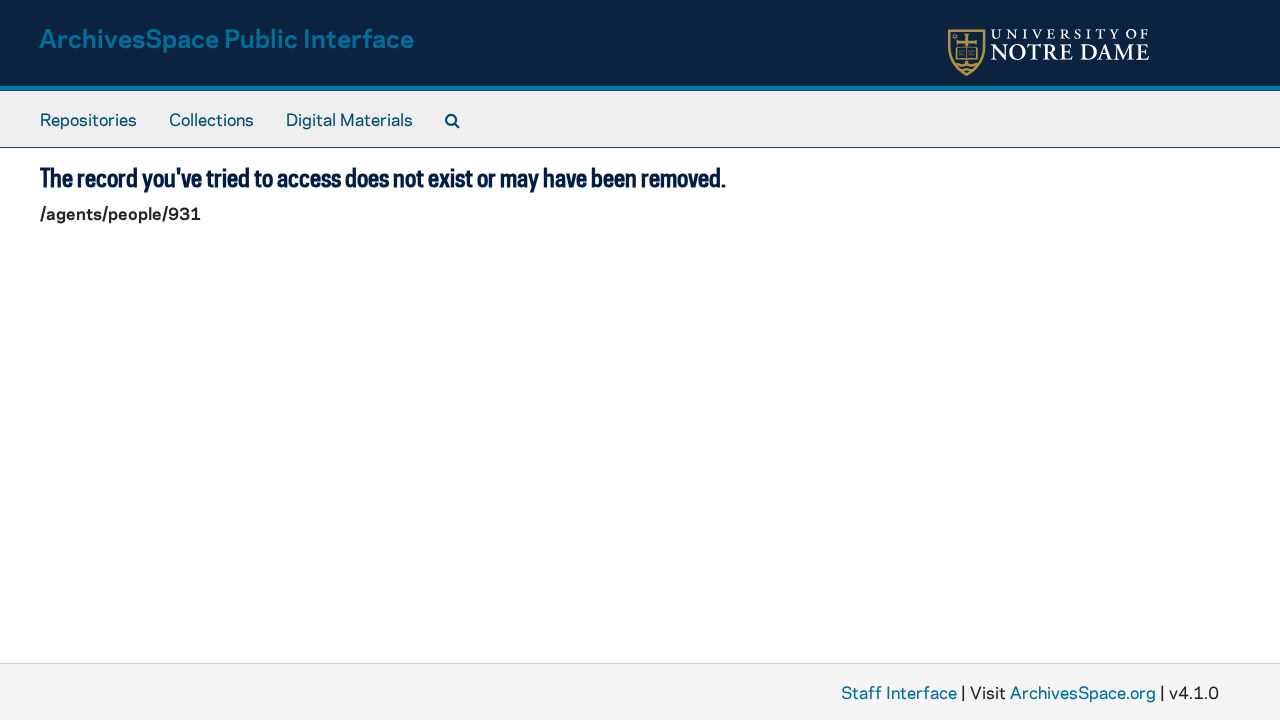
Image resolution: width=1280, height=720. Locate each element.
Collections (211, 119)
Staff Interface (899, 692)
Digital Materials (349, 119)
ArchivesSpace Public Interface (226, 37)
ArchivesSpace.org (1083, 692)
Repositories (88, 119)
